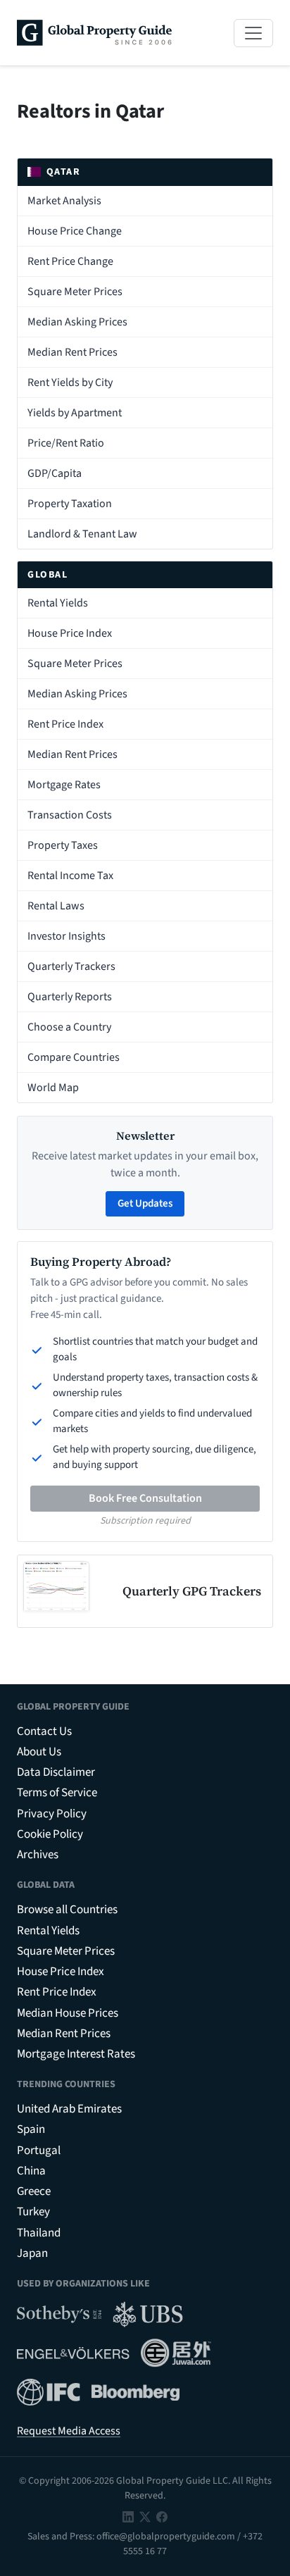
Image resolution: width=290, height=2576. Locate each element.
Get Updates (145, 1203)
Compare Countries (74, 1057)
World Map (53, 1088)
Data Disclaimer (56, 1772)
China (31, 2171)
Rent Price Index (65, 724)
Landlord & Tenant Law (82, 534)
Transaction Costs (70, 815)
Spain (31, 2129)
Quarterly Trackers (71, 966)
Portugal (39, 2151)
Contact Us (44, 1731)
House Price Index (70, 633)
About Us (39, 1752)
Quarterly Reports (70, 997)
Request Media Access (69, 2431)
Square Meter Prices (75, 292)
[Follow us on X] (145, 2516)
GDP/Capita (55, 473)
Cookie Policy (50, 1834)
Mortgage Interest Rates (76, 2054)
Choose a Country (69, 1027)
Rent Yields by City (70, 382)
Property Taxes (63, 845)
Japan (32, 2253)
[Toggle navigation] (253, 33)
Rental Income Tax (70, 876)
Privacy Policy (52, 1814)
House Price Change (75, 231)
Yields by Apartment (75, 413)
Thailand (39, 2233)
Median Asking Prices (77, 322)
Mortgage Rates (64, 785)
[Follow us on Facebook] (162, 2516)
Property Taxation (70, 504)
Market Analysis (64, 201)
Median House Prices (68, 2013)
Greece (34, 2191)
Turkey (33, 2212)
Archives (38, 1855)
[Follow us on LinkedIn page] (128, 2516)
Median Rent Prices (72, 352)
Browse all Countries (67, 1910)
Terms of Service (57, 1793)
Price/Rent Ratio (66, 443)
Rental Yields (58, 603)
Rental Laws (56, 906)
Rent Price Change (70, 261)
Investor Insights (67, 936)
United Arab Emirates (69, 2109)
